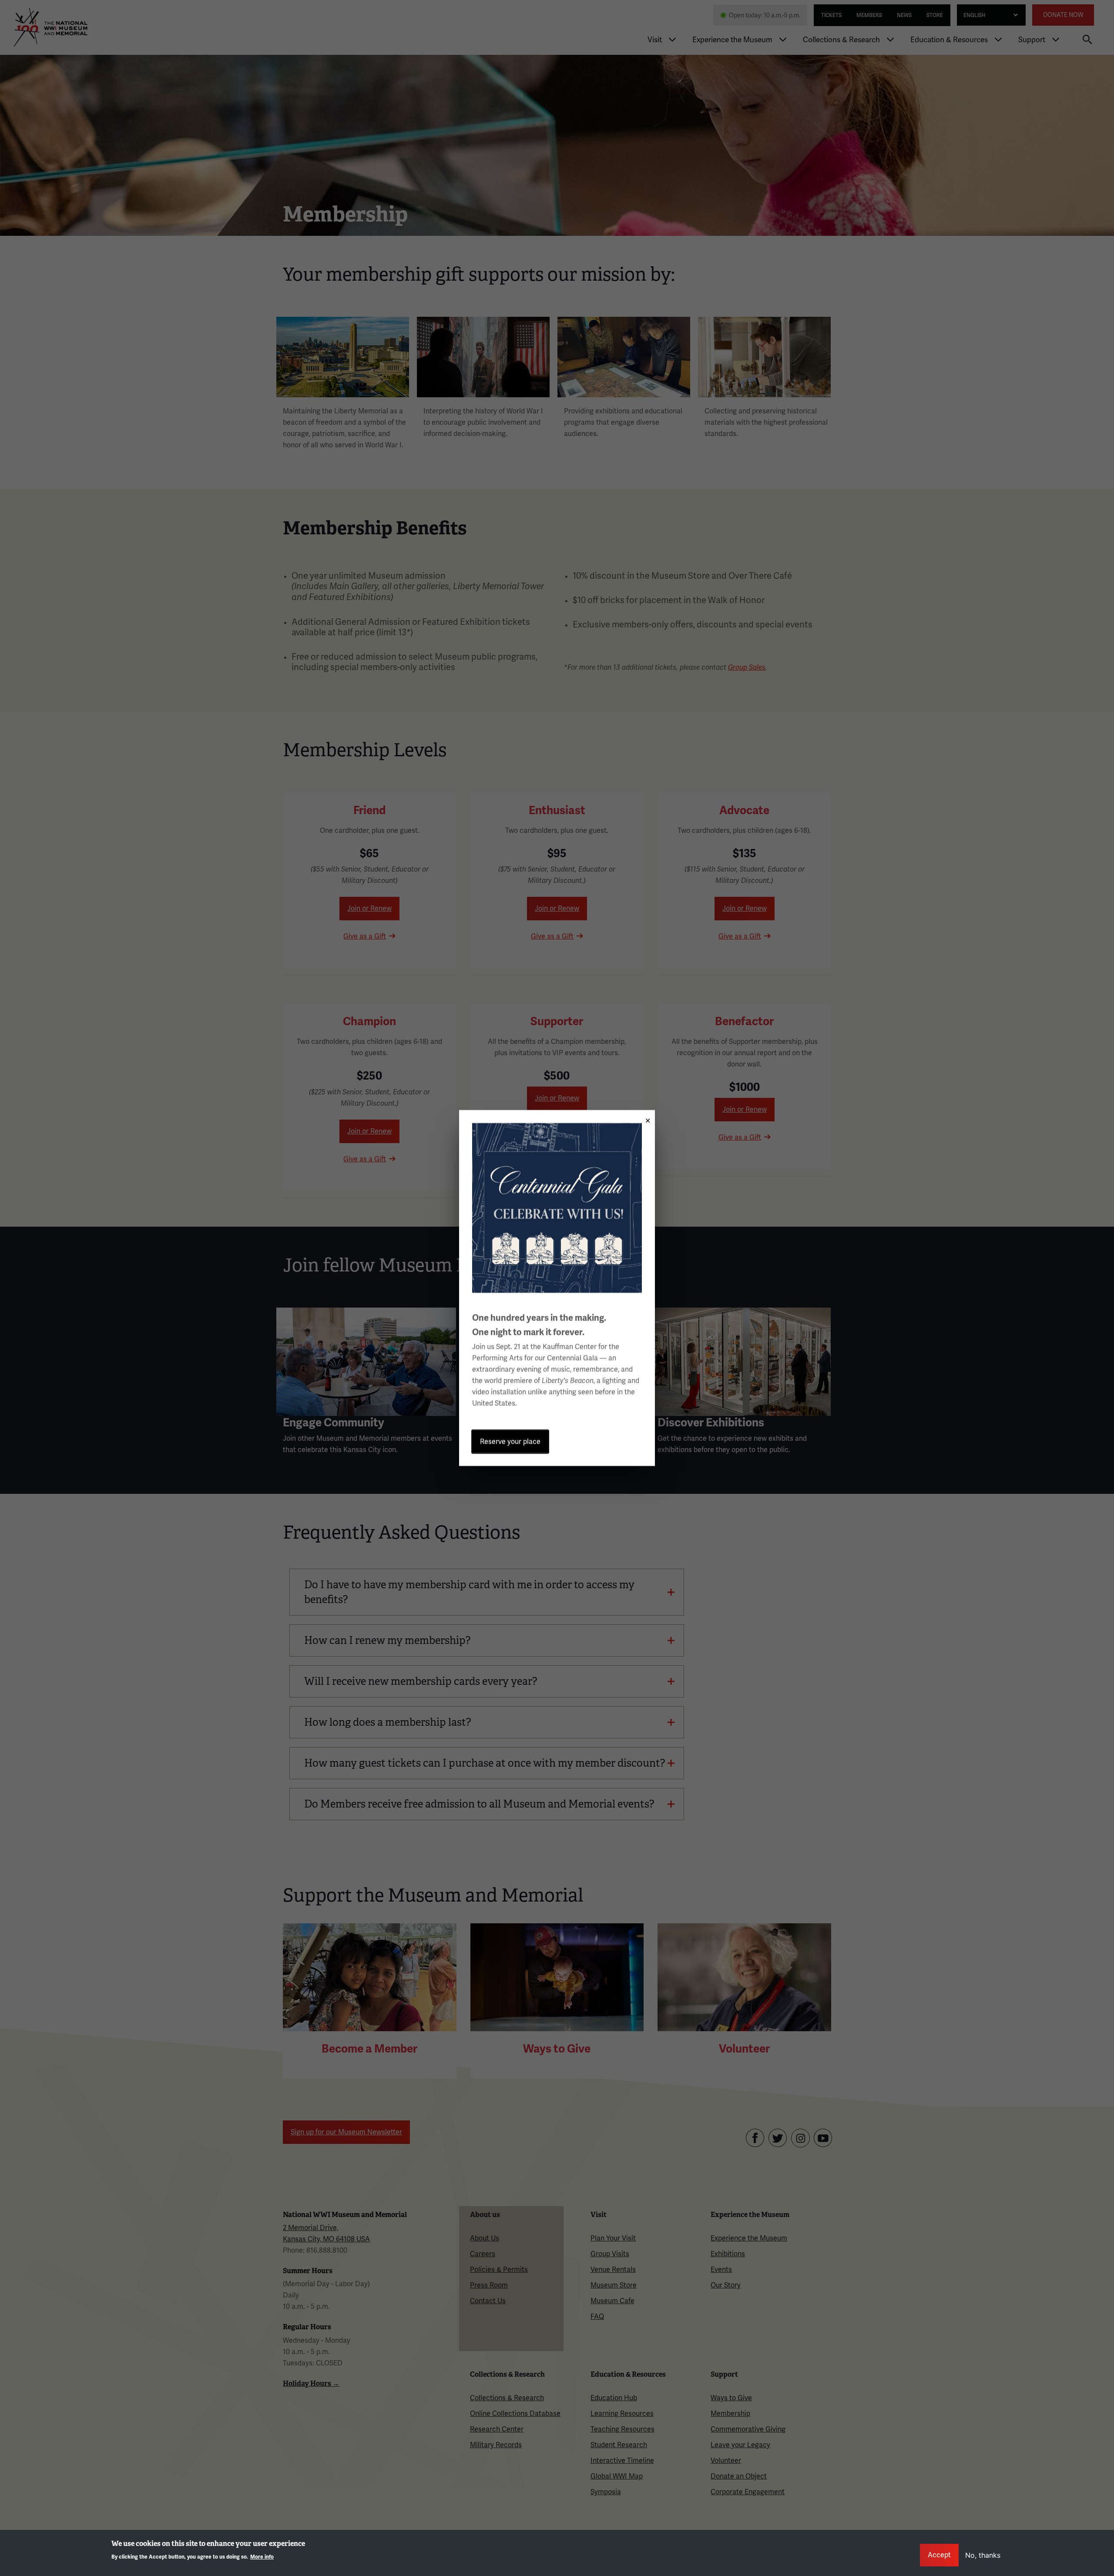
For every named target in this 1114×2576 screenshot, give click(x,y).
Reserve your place (510, 1441)
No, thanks (983, 2555)
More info (262, 2557)
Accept (939, 2555)
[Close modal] (645, 1118)
